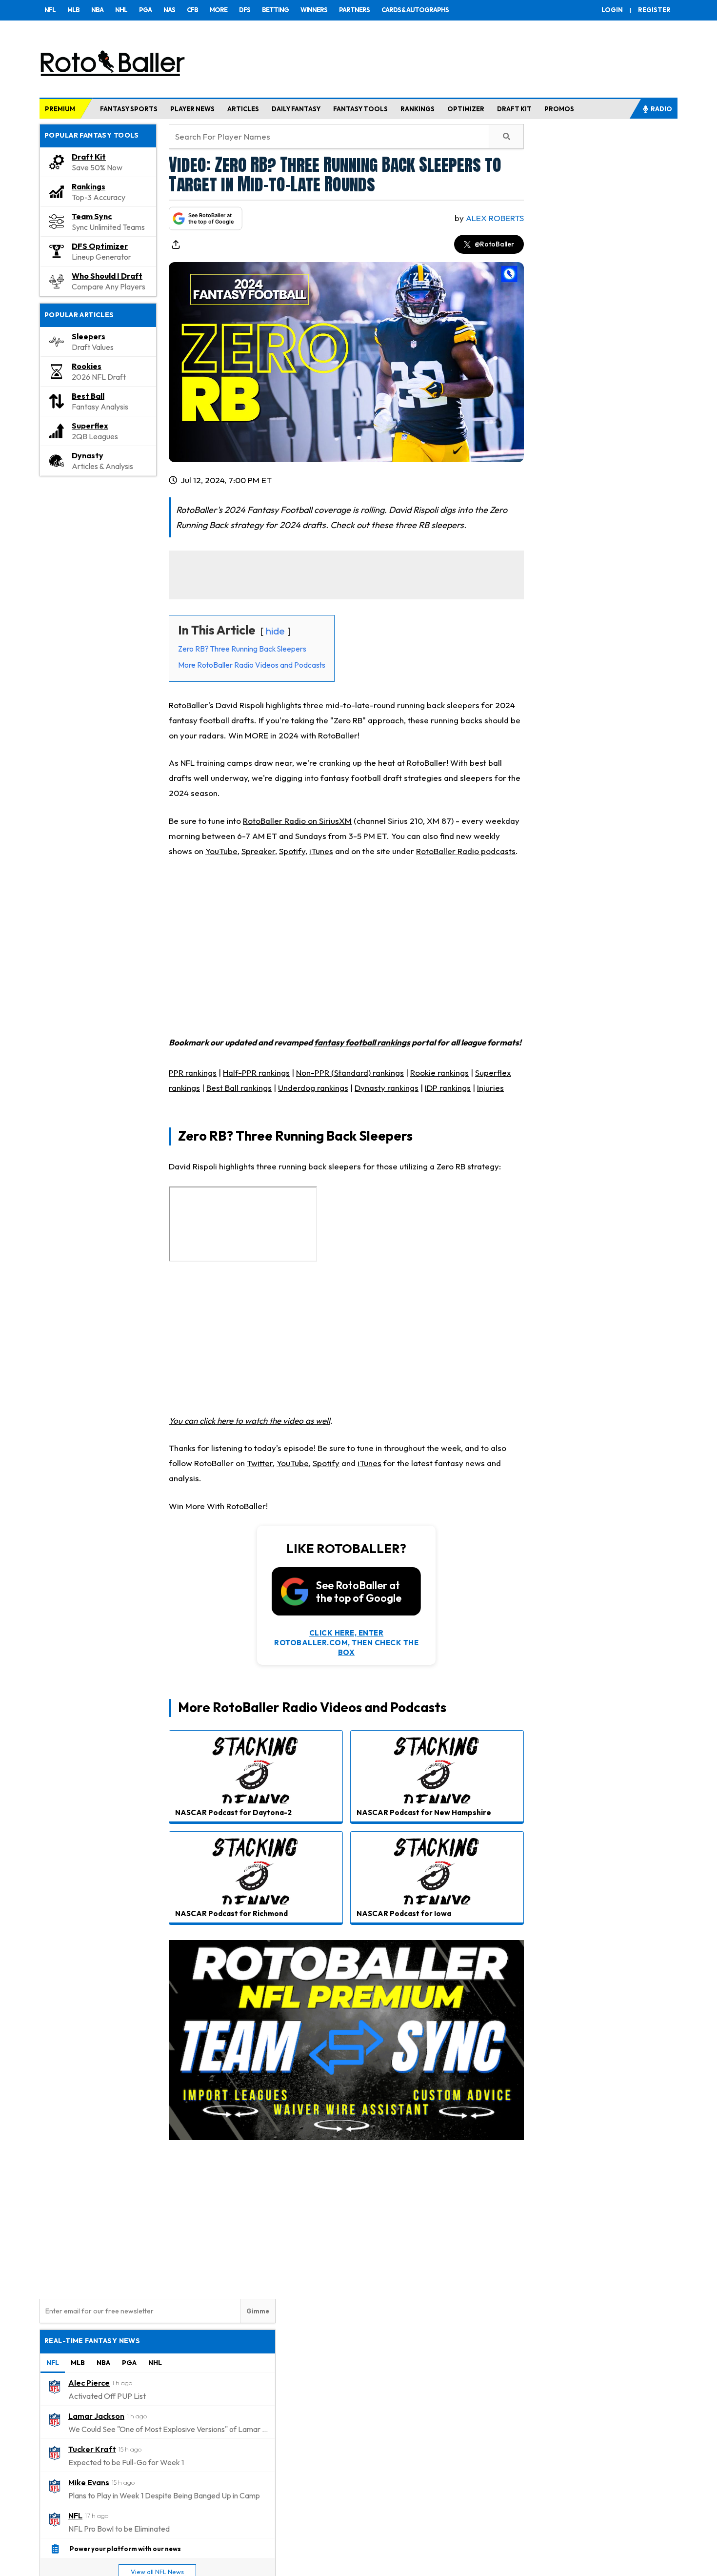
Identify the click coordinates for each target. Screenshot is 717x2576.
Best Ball (88, 396)
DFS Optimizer (100, 246)
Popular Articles (79, 315)
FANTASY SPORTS (129, 109)
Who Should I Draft (107, 276)
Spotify (292, 851)
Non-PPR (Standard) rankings (350, 1073)
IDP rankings (448, 1088)
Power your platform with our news (125, 2549)
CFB (192, 10)
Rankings (89, 186)
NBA (97, 10)
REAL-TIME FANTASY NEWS (92, 2341)
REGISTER (654, 10)
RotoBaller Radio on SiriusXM (297, 821)
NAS (169, 10)
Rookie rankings (439, 1073)
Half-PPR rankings (256, 1073)
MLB (73, 10)
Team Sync (92, 216)
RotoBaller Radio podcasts (466, 851)
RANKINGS (418, 109)
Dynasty (88, 455)
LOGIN (612, 10)
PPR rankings (193, 1073)
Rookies (87, 366)
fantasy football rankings (362, 1042)
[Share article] (176, 245)
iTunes (321, 851)
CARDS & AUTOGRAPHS (415, 10)
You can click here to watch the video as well (249, 1421)
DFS (245, 10)
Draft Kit (89, 157)
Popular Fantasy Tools (92, 135)
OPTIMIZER (466, 109)
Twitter (260, 1463)
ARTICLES (243, 109)
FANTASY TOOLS (360, 109)
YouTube (221, 851)
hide (275, 631)
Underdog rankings (313, 1088)
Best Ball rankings (239, 1088)
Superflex (90, 426)
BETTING (275, 10)
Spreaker (258, 851)
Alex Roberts (495, 218)
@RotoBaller (494, 244)
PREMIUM (60, 109)
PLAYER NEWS (192, 109)
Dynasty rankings (387, 1088)
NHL (121, 10)
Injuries (490, 1088)
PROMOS (559, 109)
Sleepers (89, 336)
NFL (50, 10)
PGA (145, 10)
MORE (219, 10)
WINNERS (314, 10)
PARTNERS (354, 10)
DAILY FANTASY (296, 109)
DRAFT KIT (514, 109)
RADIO (661, 109)
